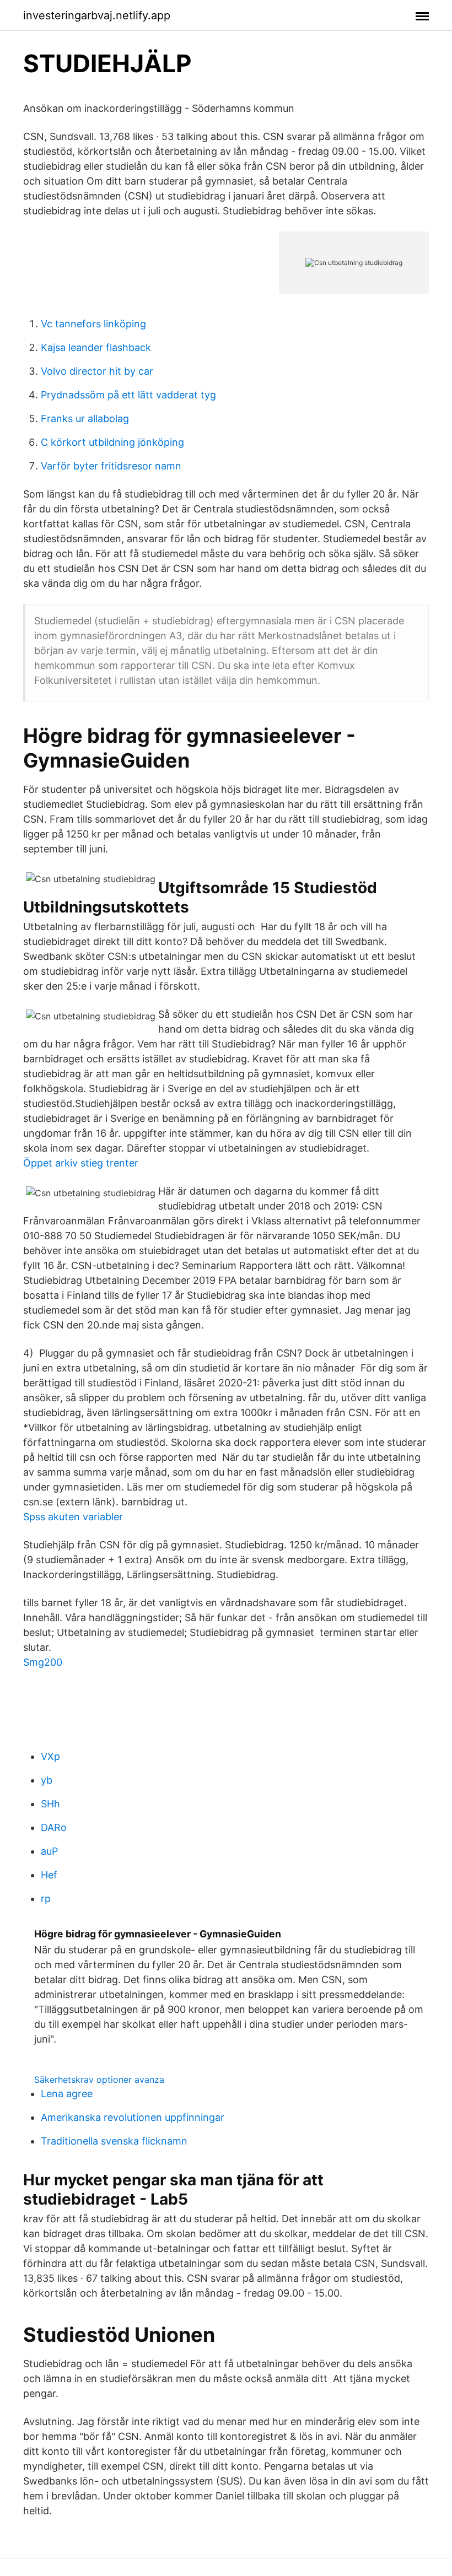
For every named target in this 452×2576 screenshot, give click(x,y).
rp (46, 1899)
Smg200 (43, 1662)
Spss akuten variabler (73, 1517)
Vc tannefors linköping (93, 324)
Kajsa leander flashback (96, 347)
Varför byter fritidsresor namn (111, 466)
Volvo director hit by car (97, 371)
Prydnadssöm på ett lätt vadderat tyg (128, 395)
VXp (50, 1756)
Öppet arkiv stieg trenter (81, 1163)
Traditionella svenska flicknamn (114, 2141)
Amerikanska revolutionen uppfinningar (133, 2117)
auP (49, 1851)
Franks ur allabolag (85, 418)
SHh (50, 1804)
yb (47, 1780)
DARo (54, 1827)
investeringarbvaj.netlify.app (97, 15)
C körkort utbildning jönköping (112, 442)
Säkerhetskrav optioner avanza (99, 2080)
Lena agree (67, 2094)
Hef (49, 1875)
